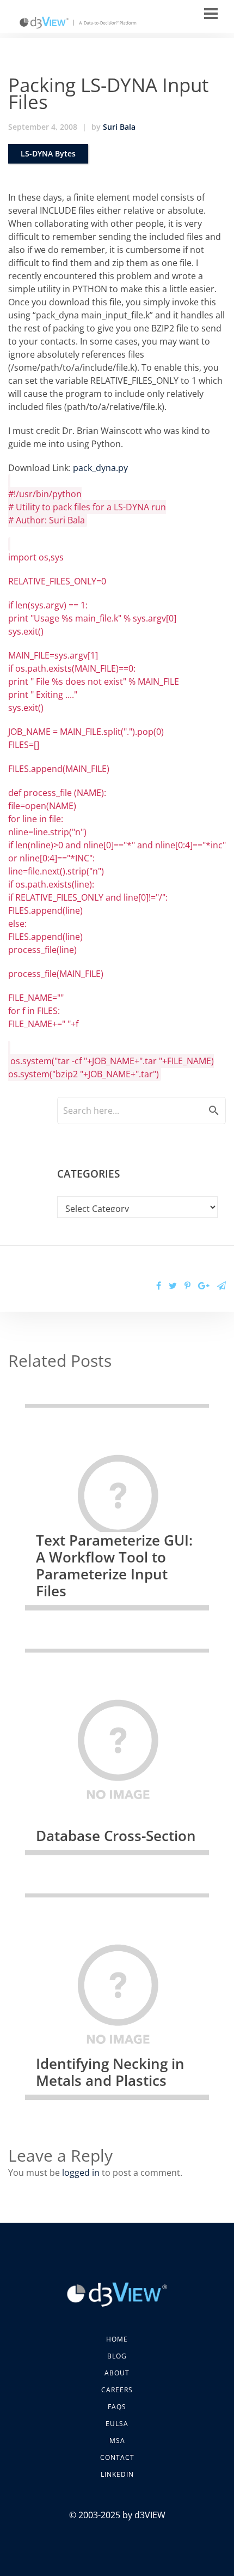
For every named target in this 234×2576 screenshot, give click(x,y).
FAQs (117, 2407)
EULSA (117, 2424)
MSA (117, 2441)
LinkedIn (117, 2474)
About (117, 2373)
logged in (81, 2173)
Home (117, 2339)
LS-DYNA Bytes (48, 153)
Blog (117, 2356)
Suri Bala (119, 127)
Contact (117, 2457)
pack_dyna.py (100, 468)
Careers (117, 2390)
